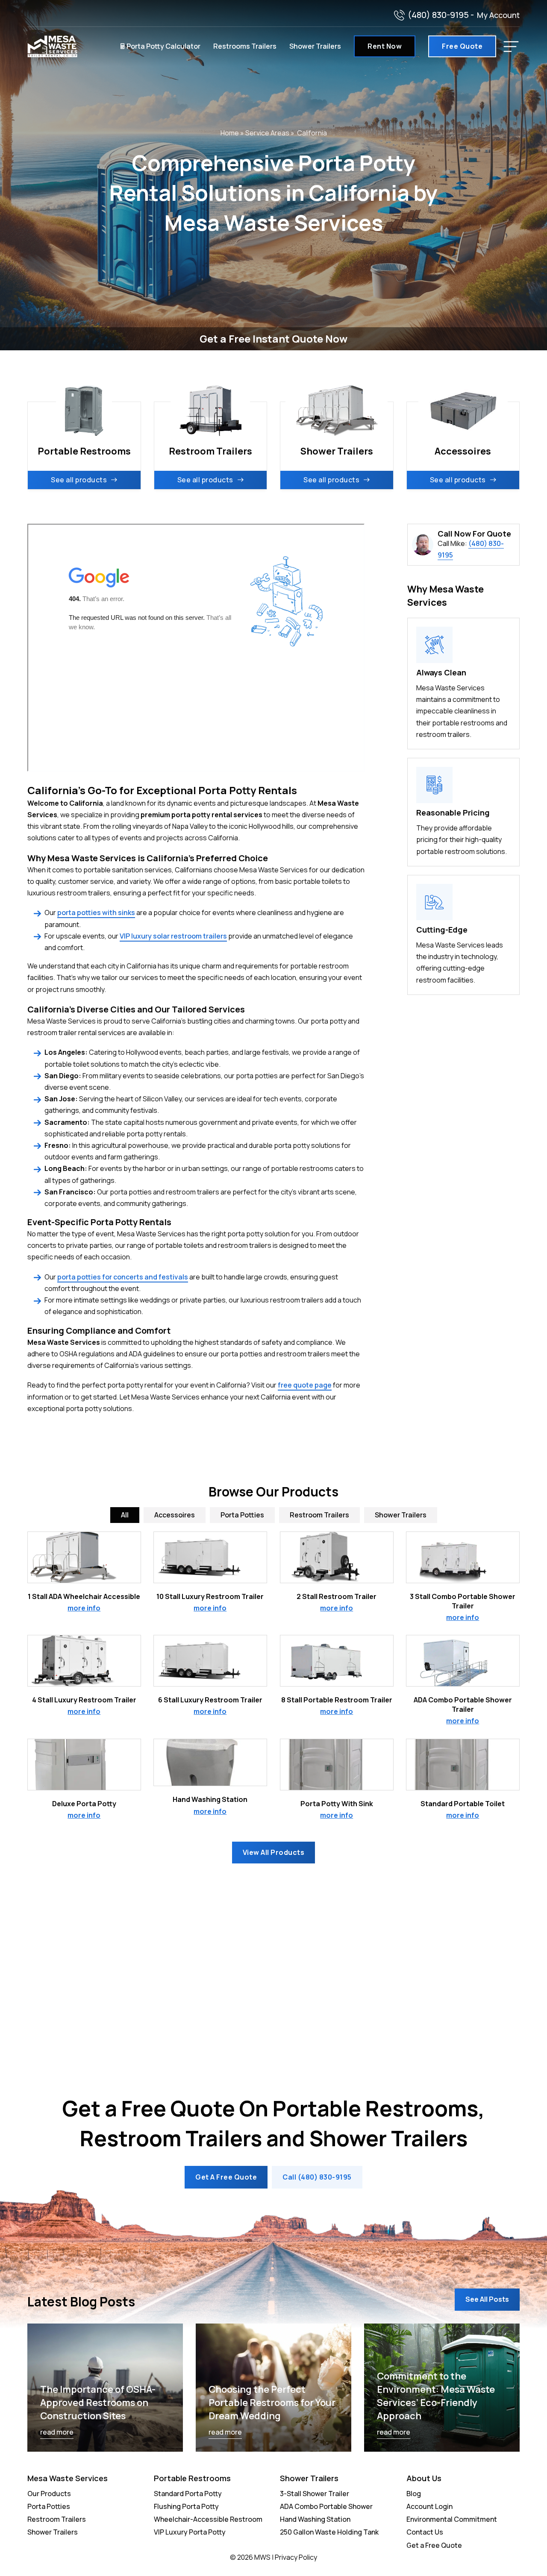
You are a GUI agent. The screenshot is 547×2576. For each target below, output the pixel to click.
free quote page (305, 1385)
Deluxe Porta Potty (84, 1804)
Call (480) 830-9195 (317, 2177)
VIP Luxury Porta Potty (190, 2532)
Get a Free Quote (434, 2545)
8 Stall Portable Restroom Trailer (337, 1700)
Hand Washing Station (210, 1799)
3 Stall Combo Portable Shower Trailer (463, 1601)
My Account (498, 15)
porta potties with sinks (96, 912)
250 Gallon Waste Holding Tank (329, 2532)
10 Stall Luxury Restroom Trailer (210, 1596)
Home (230, 133)
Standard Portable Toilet (463, 1804)
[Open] (511, 47)
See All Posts (487, 2299)
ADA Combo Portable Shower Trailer (463, 1705)
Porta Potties (49, 2506)
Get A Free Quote (226, 2177)
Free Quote (462, 46)
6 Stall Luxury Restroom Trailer (210, 1700)
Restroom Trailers (57, 2519)
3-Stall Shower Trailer (315, 2494)
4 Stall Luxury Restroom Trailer (84, 1700)
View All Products (274, 1852)
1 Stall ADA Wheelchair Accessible (84, 1596)
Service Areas (267, 133)
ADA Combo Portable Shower (326, 2506)
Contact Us (425, 2532)
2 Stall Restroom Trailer (337, 1596)
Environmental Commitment (452, 2519)
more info (84, 1608)
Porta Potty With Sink (337, 1804)
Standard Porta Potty (188, 2494)
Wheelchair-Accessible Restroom (208, 2519)
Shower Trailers (315, 46)
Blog (414, 2494)
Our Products (49, 2494)
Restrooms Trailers (245, 46)
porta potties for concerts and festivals (123, 1277)
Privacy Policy (296, 2557)
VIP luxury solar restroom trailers (173, 936)
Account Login (429, 2506)
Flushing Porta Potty (186, 2506)
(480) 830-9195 (438, 15)
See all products (79, 480)
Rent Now (385, 46)
